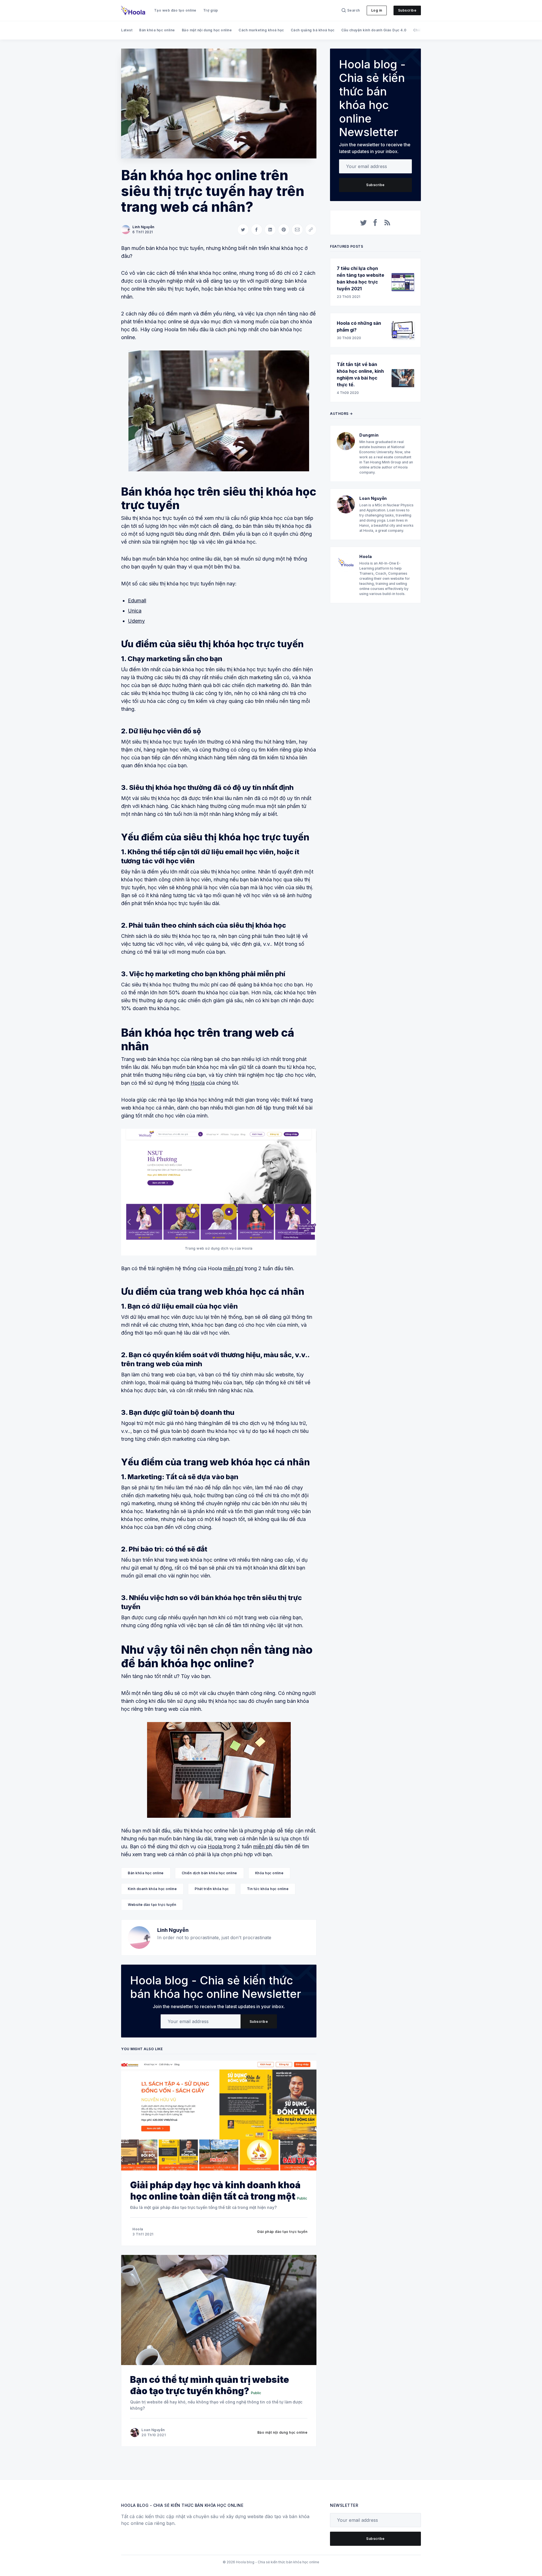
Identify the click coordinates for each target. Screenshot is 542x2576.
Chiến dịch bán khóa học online (209, 1873)
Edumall (137, 601)
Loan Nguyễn (153, 2430)
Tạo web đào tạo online (175, 10)
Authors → (341, 414)
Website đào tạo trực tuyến (152, 1905)
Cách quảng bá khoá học (313, 30)
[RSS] (387, 223)
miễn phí (233, 1268)
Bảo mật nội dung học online (207, 30)
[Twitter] (364, 223)
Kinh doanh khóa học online (152, 1889)
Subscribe (407, 10)
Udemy (136, 621)
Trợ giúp (211, 10)
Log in (377, 10)
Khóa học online (269, 1873)
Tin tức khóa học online (268, 1889)
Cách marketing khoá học (261, 30)
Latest (127, 30)
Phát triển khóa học (212, 1889)
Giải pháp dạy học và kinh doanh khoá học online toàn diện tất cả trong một (215, 2191)
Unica (135, 611)
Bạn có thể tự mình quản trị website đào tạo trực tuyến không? (210, 2385)
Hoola (198, 1083)
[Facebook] (375, 223)
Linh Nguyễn (143, 227)
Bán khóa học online (157, 30)
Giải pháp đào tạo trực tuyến (282, 2232)
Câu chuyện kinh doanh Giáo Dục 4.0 (374, 30)
